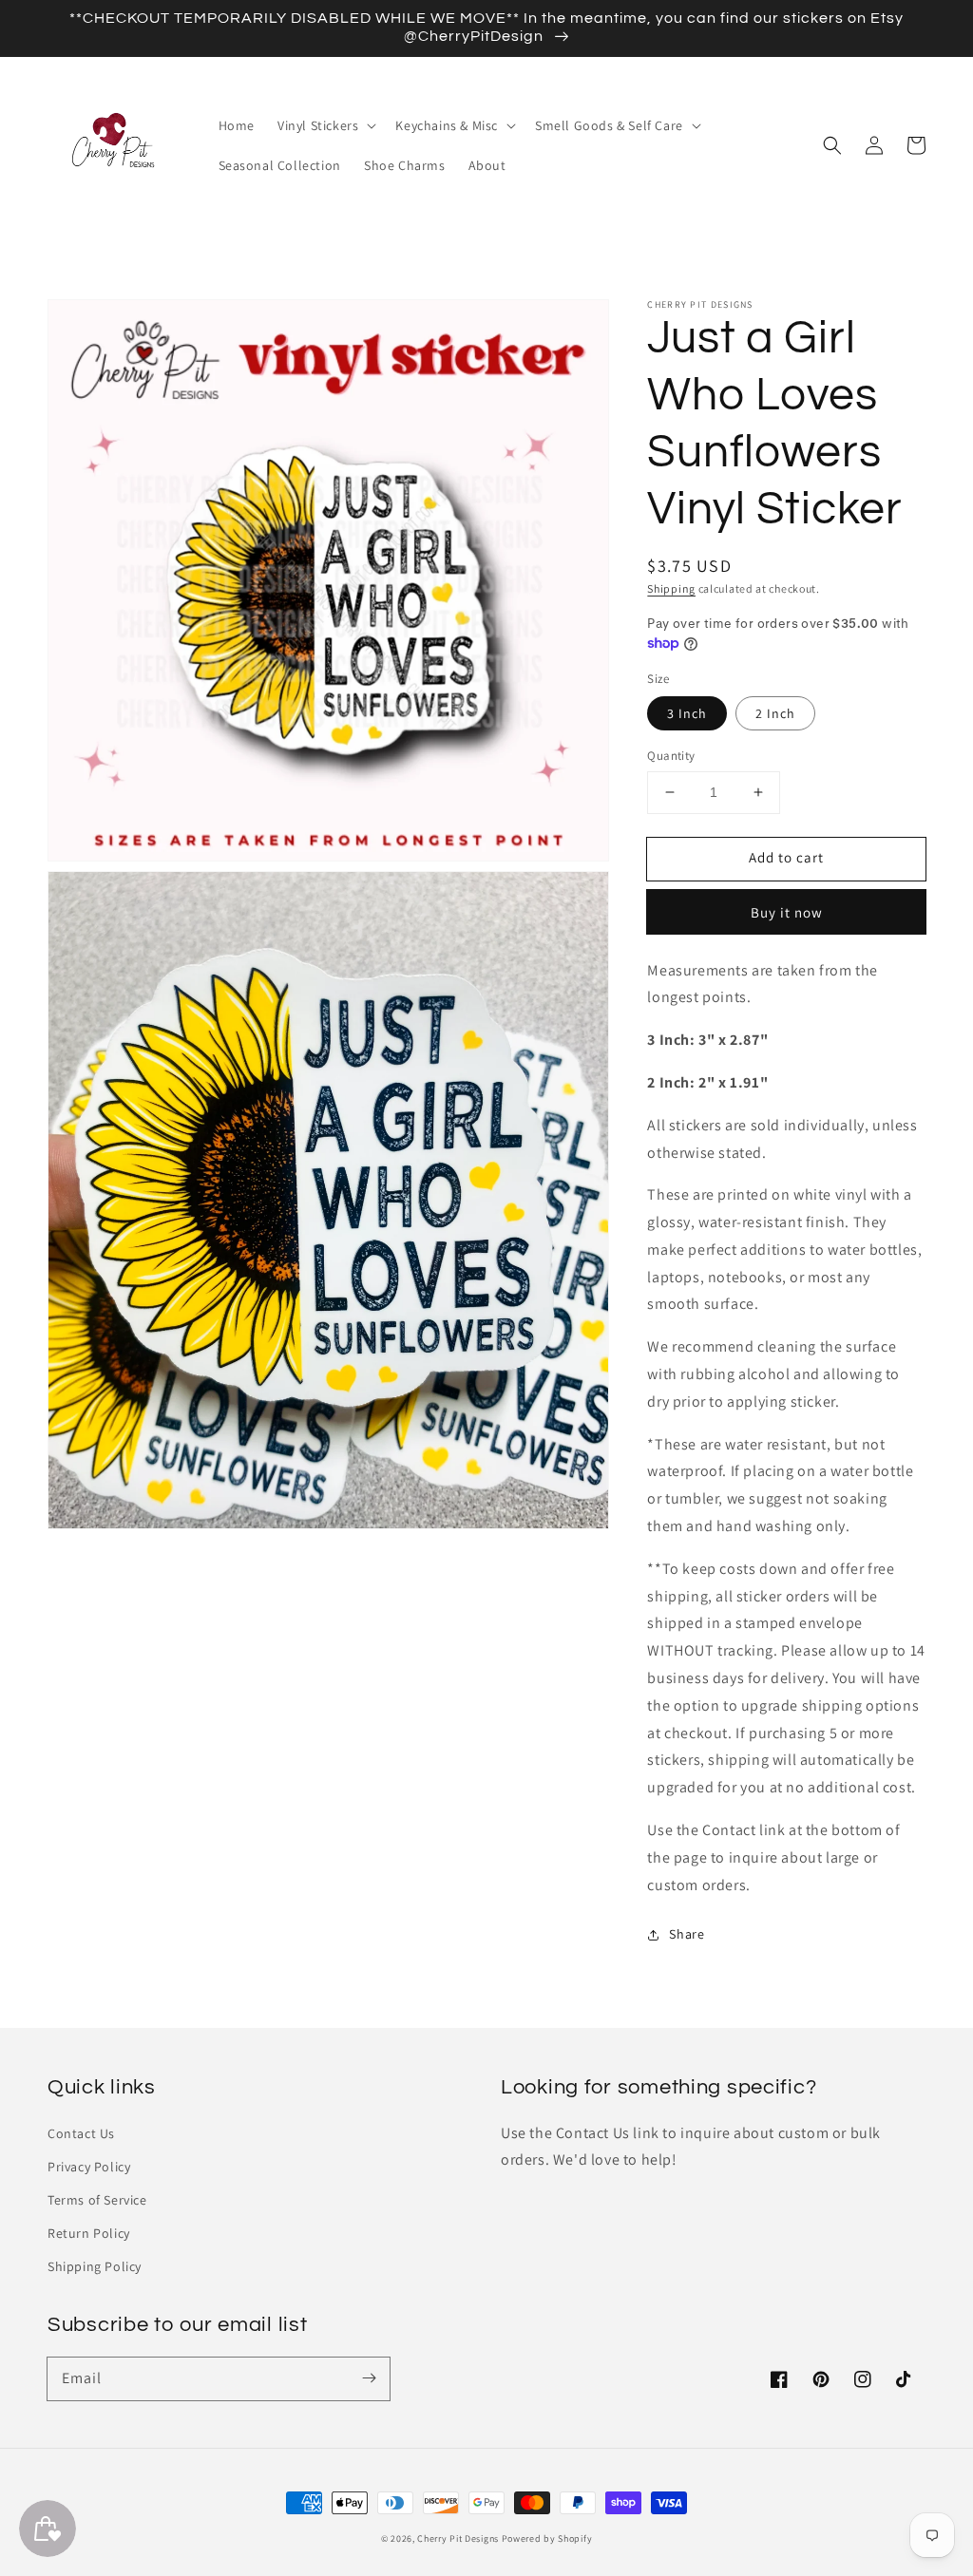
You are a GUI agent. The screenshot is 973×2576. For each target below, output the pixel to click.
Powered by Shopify (547, 2538)
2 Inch (775, 713)
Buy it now (787, 912)
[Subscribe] (369, 2378)
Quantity (671, 756)
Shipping (671, 588)
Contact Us (81, 2133)
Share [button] (687, 1934)
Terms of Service (97, 2200)
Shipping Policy (95, 2266)
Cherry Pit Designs (458, 2538)
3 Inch (687, 713)
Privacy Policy (89, 2167)
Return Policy (89, 2233)
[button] (832, 145)
